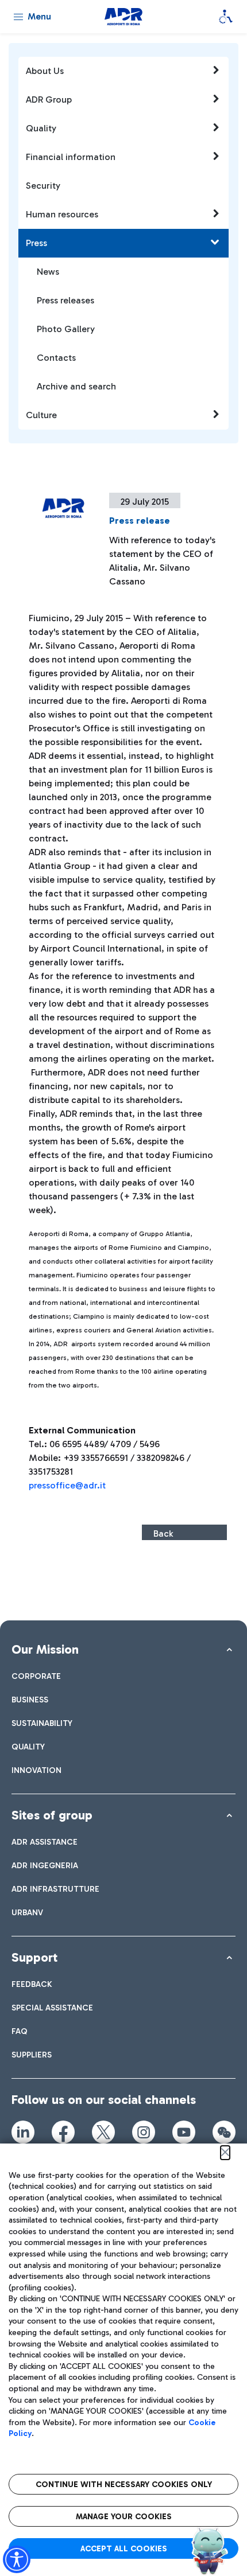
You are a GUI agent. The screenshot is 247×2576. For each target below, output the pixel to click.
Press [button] (36, 243)
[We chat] (224, 2132)
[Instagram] (144, 2132)
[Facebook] (63, 2132)
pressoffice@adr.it (67, 1485)
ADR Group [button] (49, 100)
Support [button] (34, 1957)
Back (163, 1533)
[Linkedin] (23, 2132)
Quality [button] (41, 128)
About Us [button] (45, 71)
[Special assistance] (226, 17)
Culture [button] (41, 415)
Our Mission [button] (45, 1649)
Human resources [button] (62, 214)
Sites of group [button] (52, 1815)
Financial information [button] (71, 157)
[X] (103, 2132)
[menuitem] (36, 1676)
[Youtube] (184, 2132)
